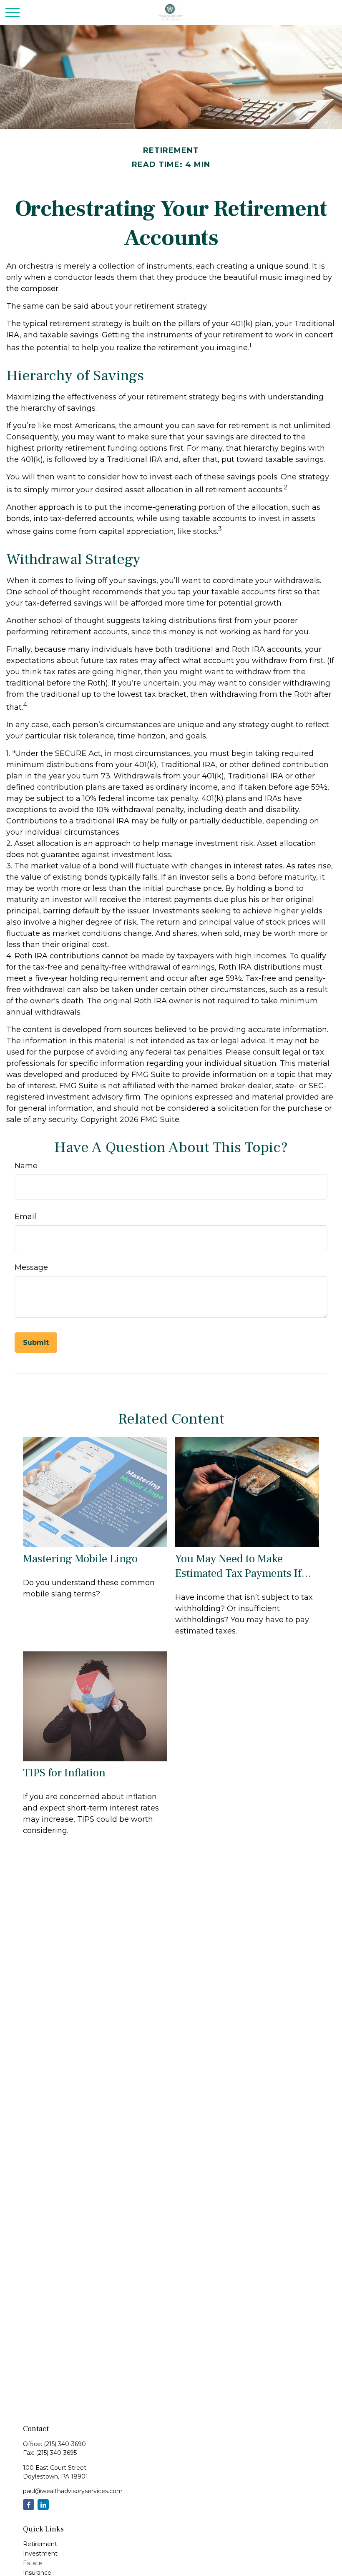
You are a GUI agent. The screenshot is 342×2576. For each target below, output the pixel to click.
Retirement (40, 2544)
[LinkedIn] (43, 2505)
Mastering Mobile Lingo (80, 1559)
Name (26, 1166)
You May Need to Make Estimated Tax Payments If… (243, 1566)
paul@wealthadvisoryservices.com (73, 2491)
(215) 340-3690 (65, 2444)
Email (25, 1217)
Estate (33, 2563)
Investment (40, 2554)
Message (31, 1267)
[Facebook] (29, 2505)
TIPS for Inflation (64, 1773)
